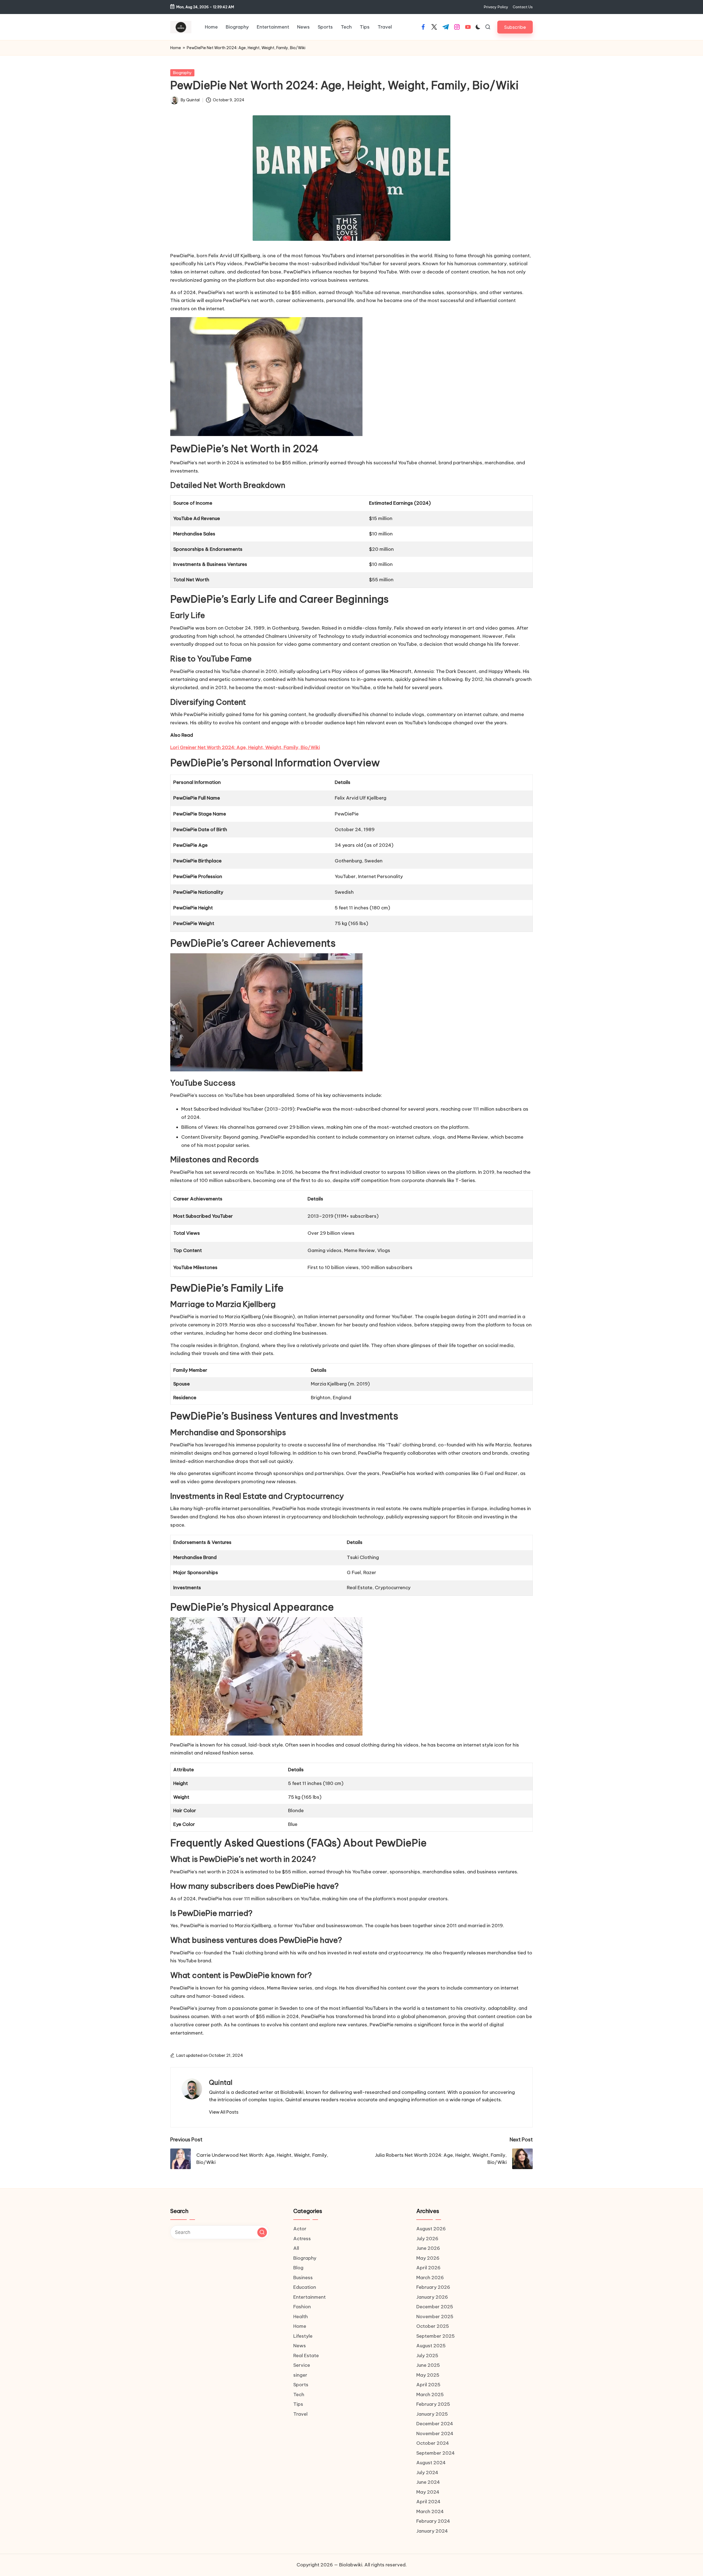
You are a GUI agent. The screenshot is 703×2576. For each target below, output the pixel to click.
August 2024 (431, 2463)
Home (176, 48)
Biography (182, 73)
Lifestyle (303, 2336)
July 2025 (427, 2356)
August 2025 (431, 2346)
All (296, 2248)
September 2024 (436, 2453)
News (300, 2346)
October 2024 (433, 2443)
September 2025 (436, 2336)
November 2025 (435, 2317)
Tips (298, 2404)
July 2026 (427, 2239)
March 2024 (430, 2511)
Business (303, 2278)
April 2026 (428, 2268)
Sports (301, 2385)
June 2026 (428, 2248)
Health (301, 2317)
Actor (300, 2229)
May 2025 (428, 2375)
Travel (300, 2414)
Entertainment (309, 2297)
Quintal (221, 2082)
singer (300, 2375)
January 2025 (432, 2414)
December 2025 (435, 2307)
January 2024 (432, 2531)
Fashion (302, 2307)
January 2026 (432, 2297)
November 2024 (435, 2433)
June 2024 (428, 2482)
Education (305, 2287)
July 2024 (427, 2472)
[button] (515, 27)
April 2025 (428, 2385)
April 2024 (428, 2502)
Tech (299, 2395)
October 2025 (433, 2326)
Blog (298, 2268)
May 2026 (428, 2258)
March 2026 (430, 2278)
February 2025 (433, 2404)
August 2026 (431, 2229)
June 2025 (428, 2365)
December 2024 (435, 2424)
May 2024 (428, 2492)
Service (302, 2365)
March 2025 (430, 2395)
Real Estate (306, 2356)
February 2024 (433, 2521)
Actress (302, 2239)
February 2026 (433, 2287)
